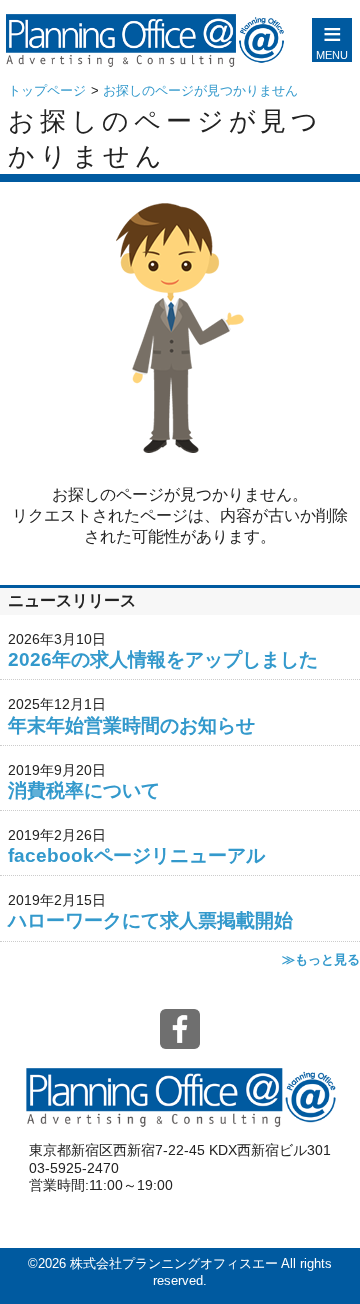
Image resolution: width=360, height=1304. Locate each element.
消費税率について (84, 790)
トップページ (47, 90)
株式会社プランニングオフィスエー (174, 1263)
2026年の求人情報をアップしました (163, 659)
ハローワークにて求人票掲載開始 (150, 920)
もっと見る (327, 959)
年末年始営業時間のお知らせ (131, 725)
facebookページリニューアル (136, 855)
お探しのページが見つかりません (200, 90)
